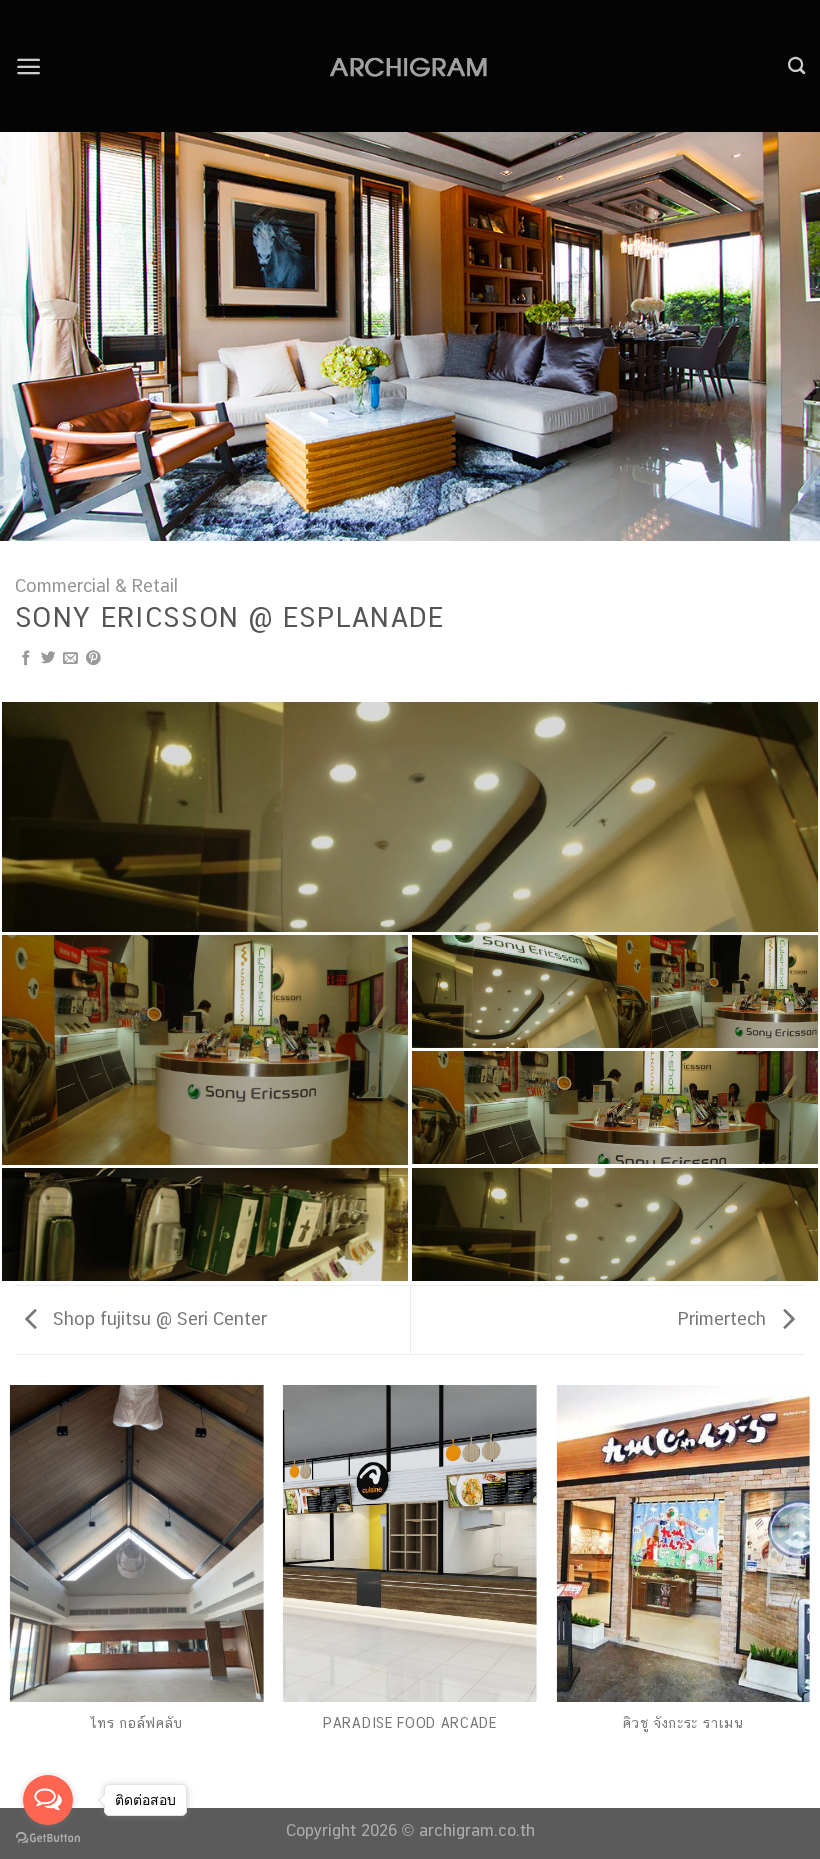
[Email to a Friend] (70, 659)
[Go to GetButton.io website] (48, 1838)
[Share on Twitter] (48, 659)
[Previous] (42, 336)
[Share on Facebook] (26, 659)
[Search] (796, 66)
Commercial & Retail (96, 585)
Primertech (724, 1318)
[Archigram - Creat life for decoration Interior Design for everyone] (410, 66)
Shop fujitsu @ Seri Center (157, 1318)
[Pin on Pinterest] (93, 659)
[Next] (778, 336)
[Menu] (28, 66)
